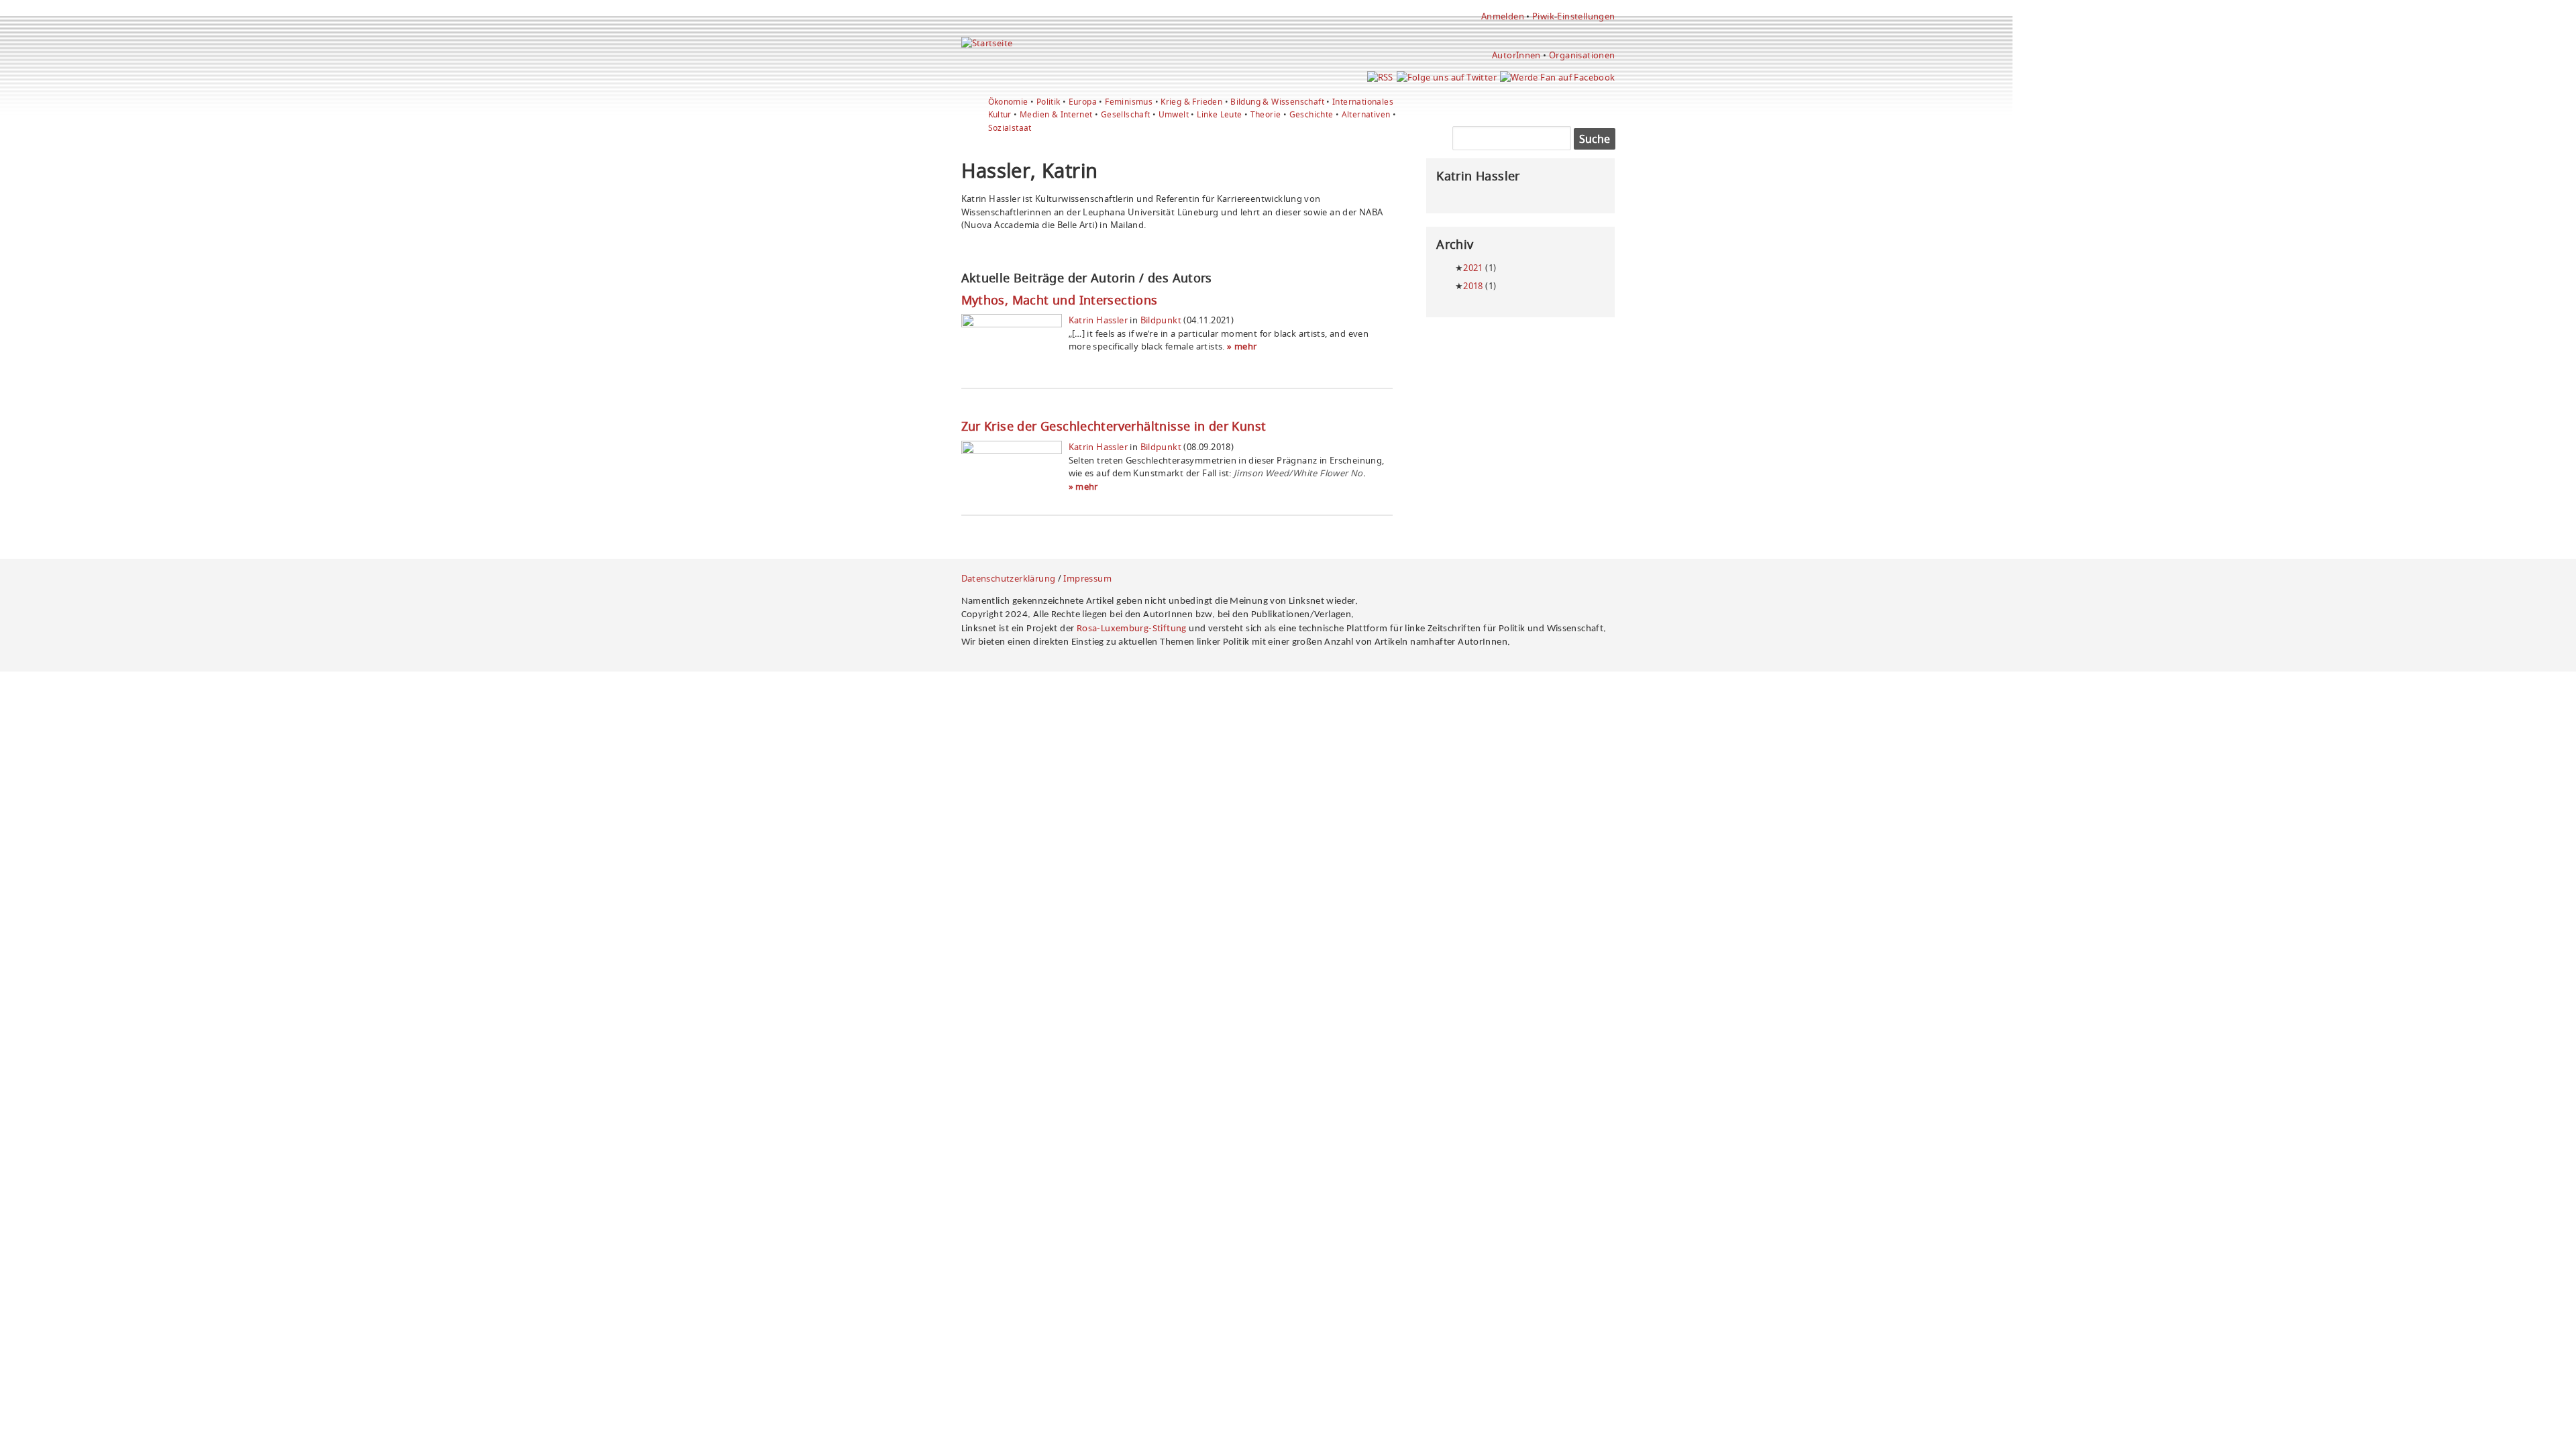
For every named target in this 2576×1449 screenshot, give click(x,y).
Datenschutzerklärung (1009, 578)
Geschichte (1311, 114)
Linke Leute (1219, 114)
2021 (1473, 268)
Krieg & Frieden (1191, 102)
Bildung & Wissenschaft (1277, 102)
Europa (1083, 102)
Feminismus (1129, 102)
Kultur (1000, 114)
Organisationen (1582, 55)
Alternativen (1366, 114)
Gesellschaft (1126, 114)
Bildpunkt (1161, 320)
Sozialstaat (1010, 128)
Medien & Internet (1056, 114)
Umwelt (1174, 114)
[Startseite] (987, 43)
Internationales (1363, 102)
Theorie (1266, 114)
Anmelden (1503, 16)
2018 (1473, 286)
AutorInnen (1516, 55)
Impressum (1087, 578)
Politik (1049, 102)
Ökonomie (1008, 102)
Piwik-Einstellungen (1573, 16)
